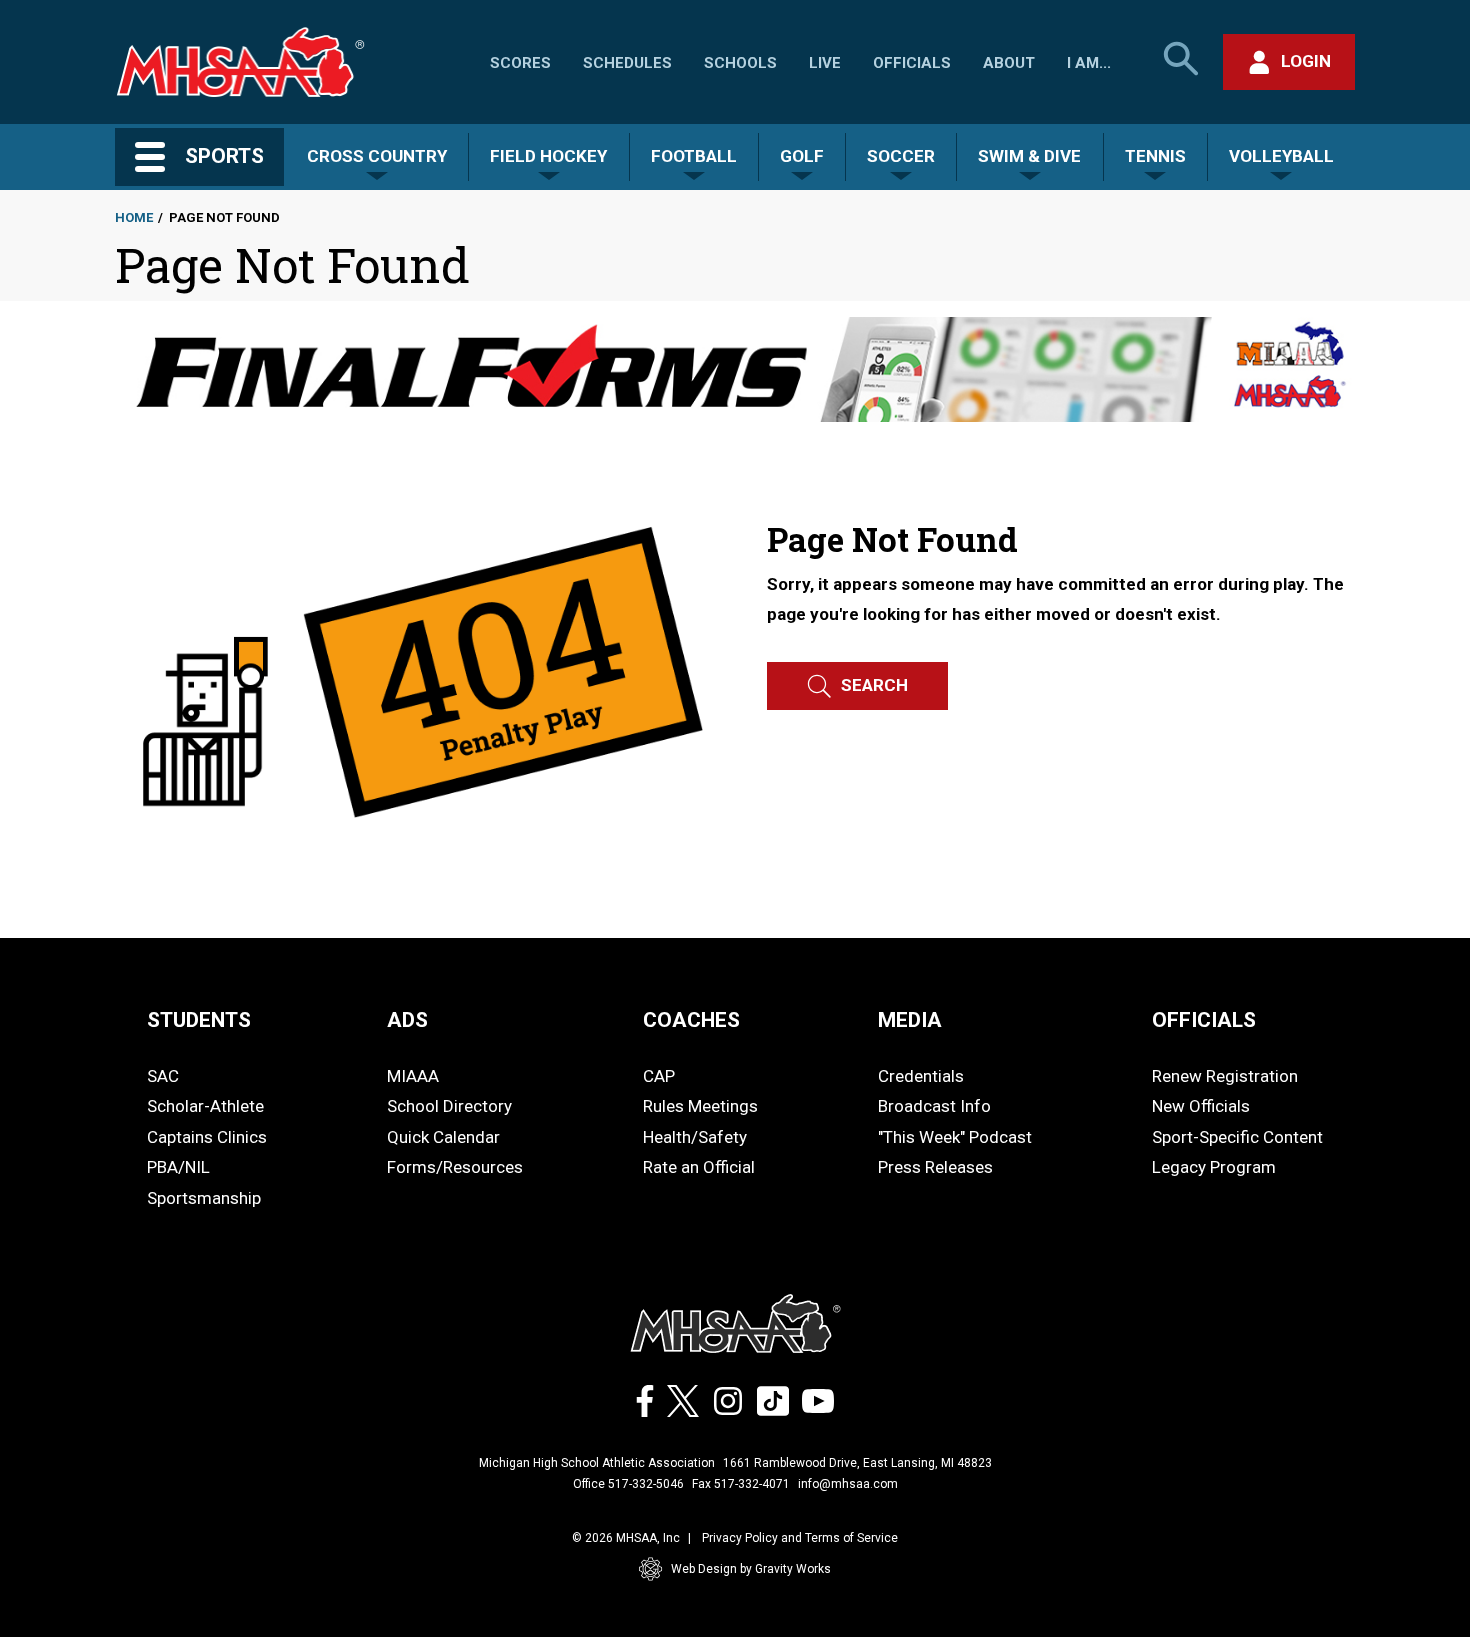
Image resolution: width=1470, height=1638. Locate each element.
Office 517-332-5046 (628, 1484)
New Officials (1201, 1106)
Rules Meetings (700, 1106)
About (1009, 63)
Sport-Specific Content (1237, 1137)
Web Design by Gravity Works (751, 1569)
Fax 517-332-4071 (741, 1484)
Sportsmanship (204, 1198)
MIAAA (413, 1076)
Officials (912, 63)
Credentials (921, 1076)
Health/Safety (695, 1137)
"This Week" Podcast (955, 1137)
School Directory (449, 1106)
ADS (407, 1020)
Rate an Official (699, 1167)
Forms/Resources (455, 1167)
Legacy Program (1214, 1167)
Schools (740, 63)
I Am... (1089, 63)
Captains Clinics (207, 1137)
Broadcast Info (934, 1106)
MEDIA (910, 1020)
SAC (163, 1076)
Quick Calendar (443, 1137)
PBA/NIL (178, 1167)
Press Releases (935, 1167)
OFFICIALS (1204, 1020)
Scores (520, 63)
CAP (659, 1076)
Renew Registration (1225, 1076)
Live (825, 63)
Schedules (627, 63)
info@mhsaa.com (848, 1484)
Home (134, 217)
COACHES (691, 1020)
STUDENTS (199, 1020)
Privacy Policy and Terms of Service (800, 1538)
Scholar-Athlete (205, 1106)
